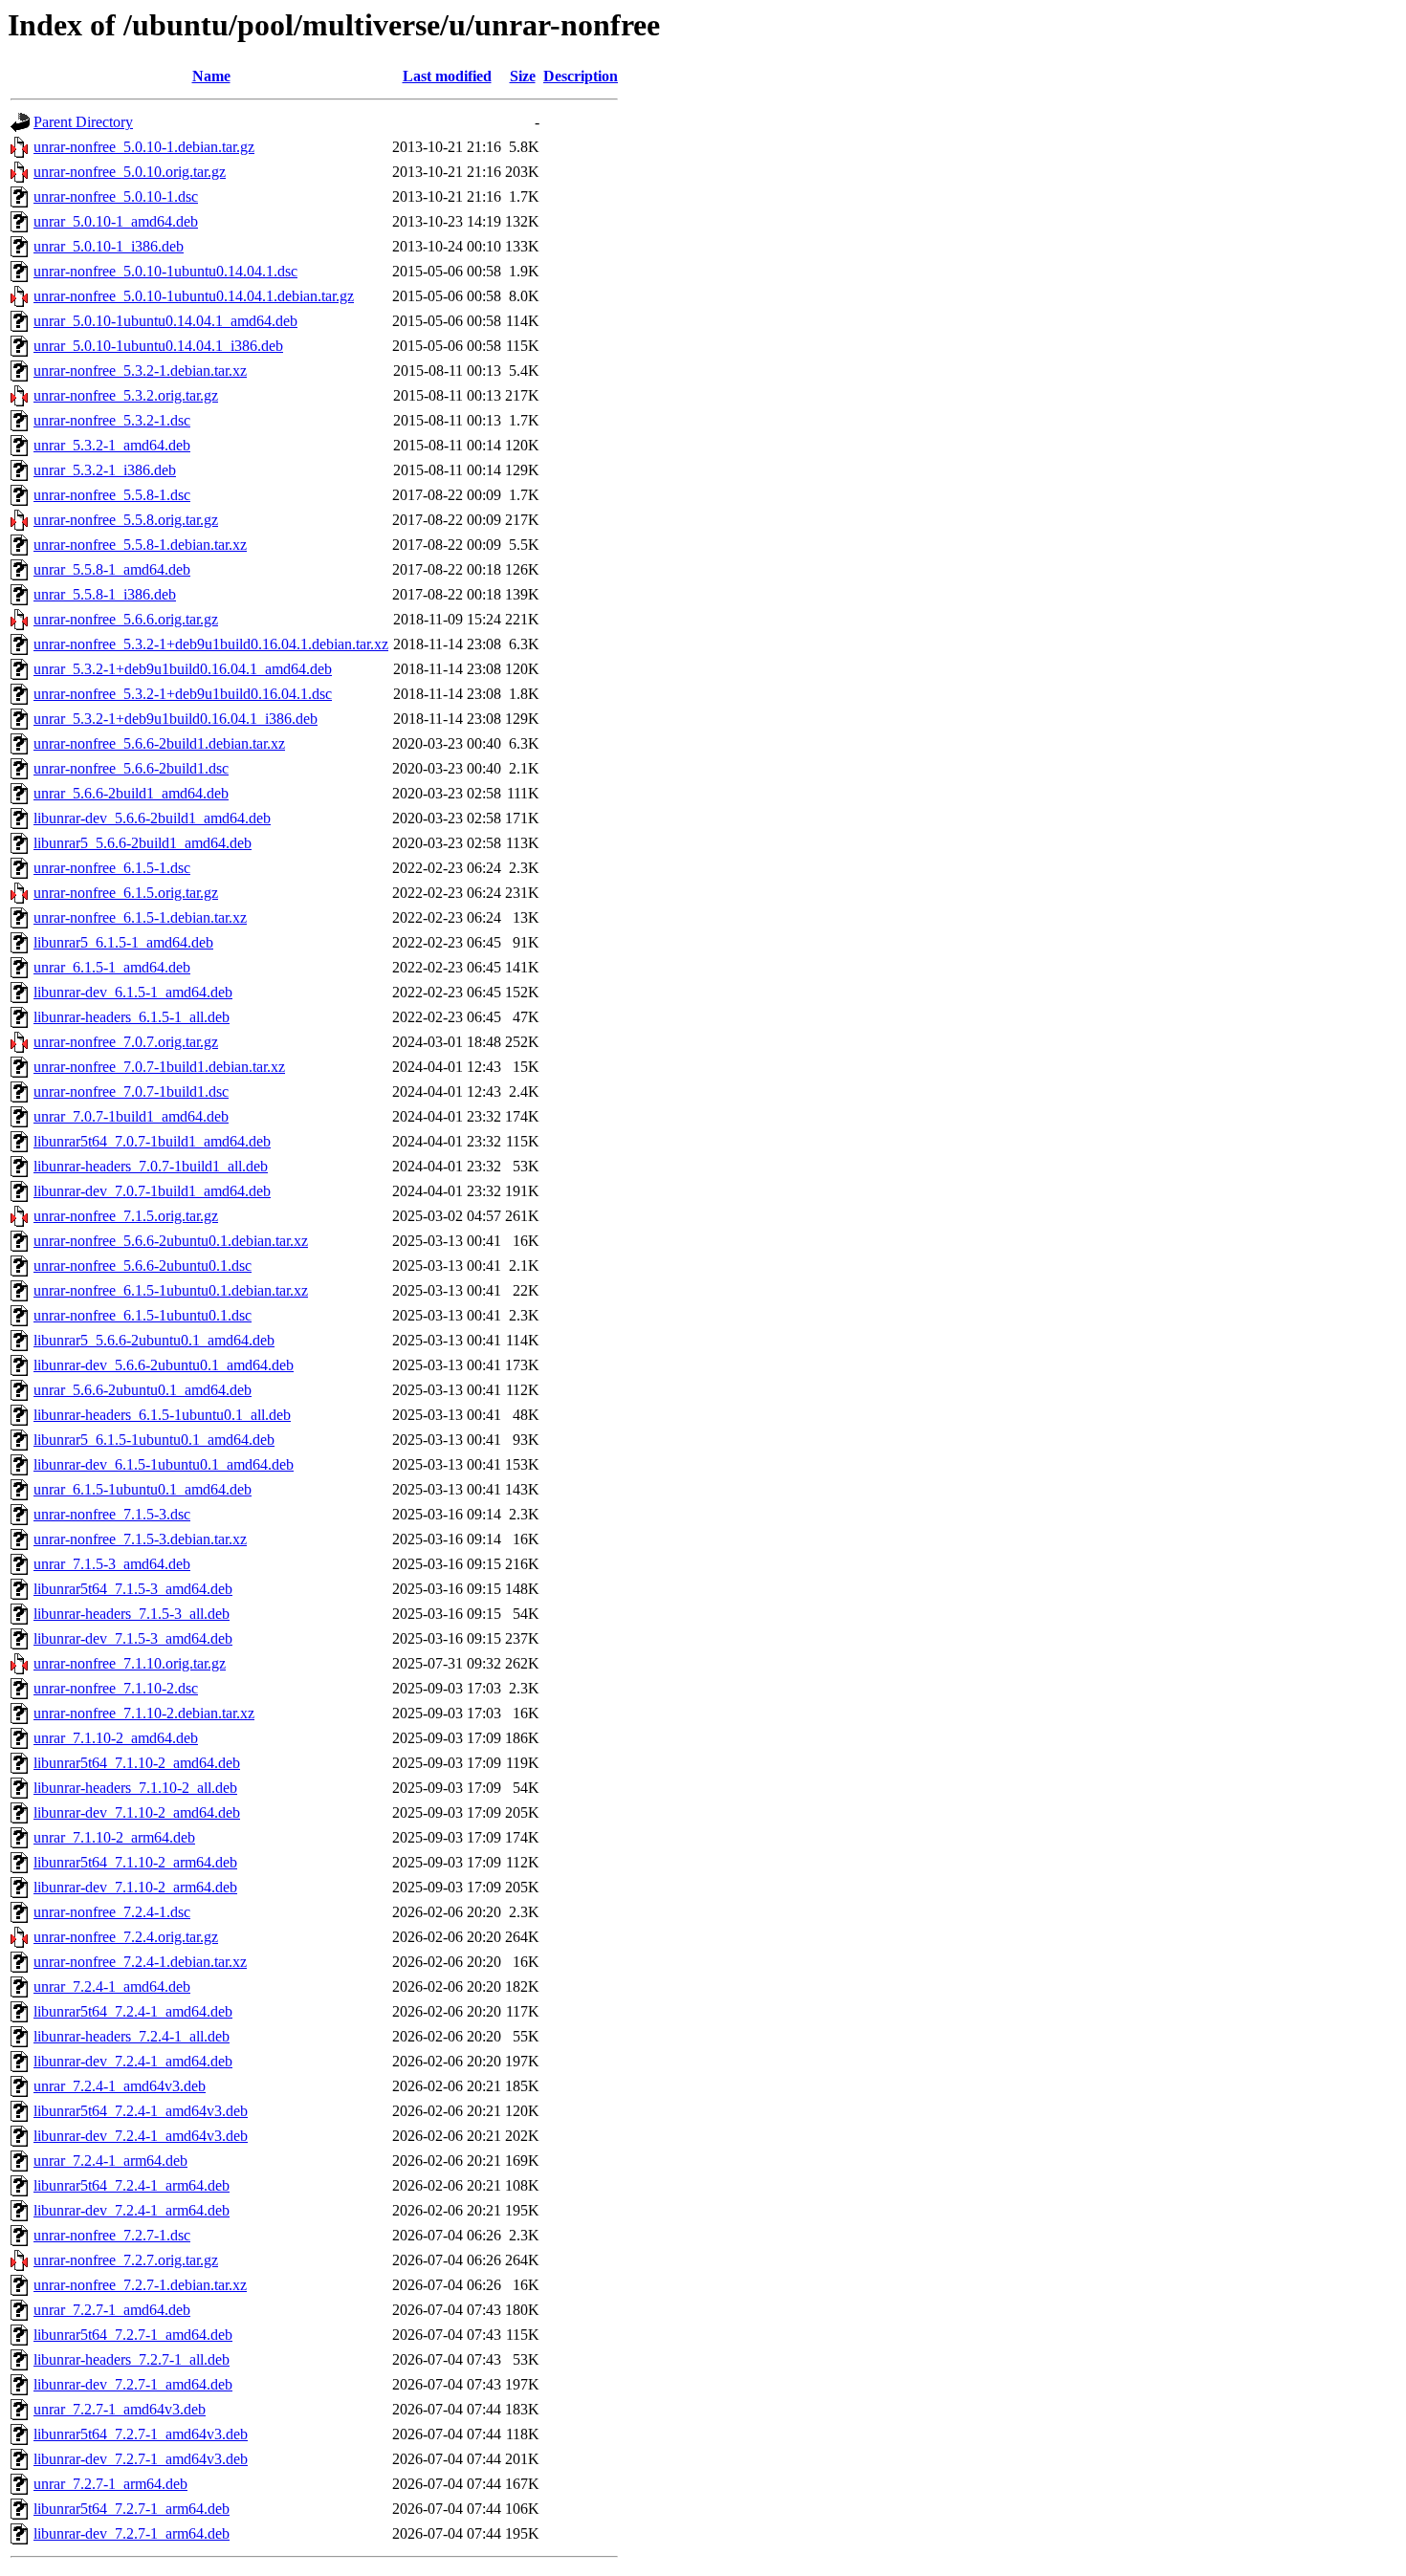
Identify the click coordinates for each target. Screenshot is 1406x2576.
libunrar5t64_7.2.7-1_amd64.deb (133, 2335)
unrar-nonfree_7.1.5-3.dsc (112, 1514)
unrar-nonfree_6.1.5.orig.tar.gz (126, 893)
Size (523, 76)
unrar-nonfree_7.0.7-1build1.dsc (131, 1092)
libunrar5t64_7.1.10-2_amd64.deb (137, 1763)
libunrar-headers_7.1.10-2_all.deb (135, 1788)
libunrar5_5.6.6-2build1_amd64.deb (143, 843)
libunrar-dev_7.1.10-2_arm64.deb (135, 1887)
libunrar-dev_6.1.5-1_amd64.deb (133, 992)
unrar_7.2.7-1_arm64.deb (110, 2484)
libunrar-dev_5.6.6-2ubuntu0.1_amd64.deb (164, 1365)
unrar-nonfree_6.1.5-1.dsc (112, 868)
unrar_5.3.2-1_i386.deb (105, 470)
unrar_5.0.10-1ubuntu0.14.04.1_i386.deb (158, 346)
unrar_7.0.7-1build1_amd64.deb (131, 1116)
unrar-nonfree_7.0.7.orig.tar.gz (126, 1042)
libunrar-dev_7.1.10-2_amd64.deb (137, 1812)
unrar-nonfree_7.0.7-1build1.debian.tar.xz (159, 1067)
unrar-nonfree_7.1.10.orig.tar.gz (130, 1663)
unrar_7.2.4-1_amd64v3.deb (120, 2086)
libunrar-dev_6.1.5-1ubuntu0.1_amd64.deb (164, 1464)
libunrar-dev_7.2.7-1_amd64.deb (133, 2384)
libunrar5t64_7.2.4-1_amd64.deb (133, 2011)
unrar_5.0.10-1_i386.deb (109, 246)
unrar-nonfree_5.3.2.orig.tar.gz (126, 395)
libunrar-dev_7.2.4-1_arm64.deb (132, 2210)
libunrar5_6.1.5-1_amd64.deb (123, 942)
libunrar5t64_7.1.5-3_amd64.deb (133, 1589)
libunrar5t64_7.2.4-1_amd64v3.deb (141, 2111)
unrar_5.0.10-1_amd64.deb (116, 221)
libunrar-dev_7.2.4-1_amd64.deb (133, 2061)
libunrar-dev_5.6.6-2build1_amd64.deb (152, 818)
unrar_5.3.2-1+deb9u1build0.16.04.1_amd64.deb (183, 669)
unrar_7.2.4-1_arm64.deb (110, 2161)
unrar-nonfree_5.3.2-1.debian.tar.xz (140, 371)
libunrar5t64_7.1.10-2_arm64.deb (135, 1862)
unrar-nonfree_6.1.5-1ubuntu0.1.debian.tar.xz (171, 1290)
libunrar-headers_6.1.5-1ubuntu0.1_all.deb (162, 1415)
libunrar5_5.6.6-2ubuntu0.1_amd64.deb (154, 1340)
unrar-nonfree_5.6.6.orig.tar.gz (126, 619)
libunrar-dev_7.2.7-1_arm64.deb (132, 2533)
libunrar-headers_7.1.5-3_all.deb (132, 1614)
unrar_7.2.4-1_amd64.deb (112, 1987)
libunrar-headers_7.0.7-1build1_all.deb (151, 1166)
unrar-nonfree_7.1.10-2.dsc (116, 1688)
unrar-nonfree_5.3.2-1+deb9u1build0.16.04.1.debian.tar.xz (211, 644)
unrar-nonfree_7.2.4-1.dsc (112, 1912)
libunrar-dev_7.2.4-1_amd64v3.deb (141, 2136)
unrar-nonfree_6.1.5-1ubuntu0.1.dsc (143, 1315)
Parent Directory (83, 122)
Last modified (447, 76)
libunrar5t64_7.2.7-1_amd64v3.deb (141, 2434)
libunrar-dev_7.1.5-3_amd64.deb (133, 1638)
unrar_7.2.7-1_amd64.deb (112, 2310)
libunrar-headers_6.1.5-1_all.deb (132, 1017)
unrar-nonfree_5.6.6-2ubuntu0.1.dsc (143, 1266)
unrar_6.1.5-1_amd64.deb (112, 967)
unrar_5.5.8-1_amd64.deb (112, 569)
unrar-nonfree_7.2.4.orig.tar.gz (126, 1937)
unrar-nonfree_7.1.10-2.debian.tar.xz (144, 1713)
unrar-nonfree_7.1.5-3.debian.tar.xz (140, 1539)
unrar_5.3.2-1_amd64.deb (112, 445)
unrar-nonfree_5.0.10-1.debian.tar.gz (144, 147)
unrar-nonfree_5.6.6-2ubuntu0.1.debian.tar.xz (171, 1241)
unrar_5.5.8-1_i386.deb (105, 594)
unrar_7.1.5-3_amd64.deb (112, 1564)
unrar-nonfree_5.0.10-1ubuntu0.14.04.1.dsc (165, 271)
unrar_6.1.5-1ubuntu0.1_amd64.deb (143, 1489)
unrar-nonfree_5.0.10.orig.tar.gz (130, 172)
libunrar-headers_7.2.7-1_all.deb (132, 2359)
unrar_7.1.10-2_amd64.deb (116, 1738)
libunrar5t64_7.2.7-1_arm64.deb (132, 2509)
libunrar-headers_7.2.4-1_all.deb (132, 2036)
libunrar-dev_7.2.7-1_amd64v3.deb (141, 2459)
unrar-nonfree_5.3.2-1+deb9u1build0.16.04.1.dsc (183, 694)
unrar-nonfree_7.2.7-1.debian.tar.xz (140, 2285)
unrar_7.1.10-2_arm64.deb (114, 1837)
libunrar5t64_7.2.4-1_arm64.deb (132, 2185)
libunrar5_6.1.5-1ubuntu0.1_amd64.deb (154, 1440)
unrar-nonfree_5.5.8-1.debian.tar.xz (140, 545)
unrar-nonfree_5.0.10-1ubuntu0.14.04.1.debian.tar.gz (194, 296)
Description (581, 76)
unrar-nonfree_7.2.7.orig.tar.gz (126, 2260)
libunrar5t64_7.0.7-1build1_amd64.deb (152, 1141)
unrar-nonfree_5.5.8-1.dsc (112, 495)
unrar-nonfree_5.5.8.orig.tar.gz (126, 520)
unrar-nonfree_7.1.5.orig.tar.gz (126, 1216)
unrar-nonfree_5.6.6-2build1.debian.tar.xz (159, 743)
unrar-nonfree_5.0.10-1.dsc (116, 196)
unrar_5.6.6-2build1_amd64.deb (131, 793)
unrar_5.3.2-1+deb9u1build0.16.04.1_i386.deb (176, 719)
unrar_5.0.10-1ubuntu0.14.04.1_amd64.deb (165, 321)
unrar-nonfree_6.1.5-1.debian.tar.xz (140, 917)
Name (211, 76)
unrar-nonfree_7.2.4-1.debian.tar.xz (140, 1962)
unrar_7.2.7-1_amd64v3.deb (120, 2409)
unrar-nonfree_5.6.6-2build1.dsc (131, 768)
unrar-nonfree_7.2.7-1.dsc (112, 2235)
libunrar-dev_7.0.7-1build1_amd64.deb (152, 1191)
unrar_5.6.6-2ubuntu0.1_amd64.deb (143, 1390)
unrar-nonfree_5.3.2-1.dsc (112, 420)
